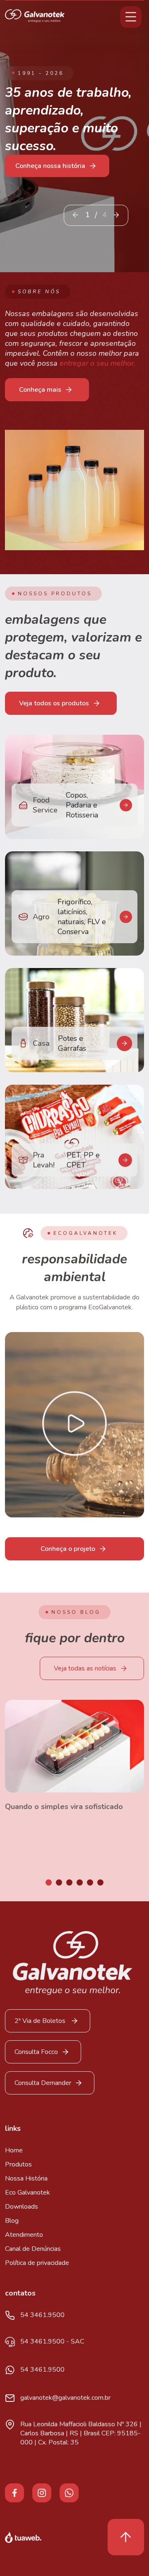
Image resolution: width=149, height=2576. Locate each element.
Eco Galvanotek (28, 2193)
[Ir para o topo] (126, 2537)
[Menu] (131, 17)
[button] (116, 215)
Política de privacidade (37, 2263)
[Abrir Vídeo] (74, 1425)
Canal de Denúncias (33, 2249)
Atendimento (24, 2235)
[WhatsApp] (69, 2492)
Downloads (22, 2207)
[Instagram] (42, 2492)
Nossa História (26, 2178)
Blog (12, 2221)
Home (14, 2150)
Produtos (18, 2164)
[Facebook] (14, 2492)
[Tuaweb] (23, 2537)
